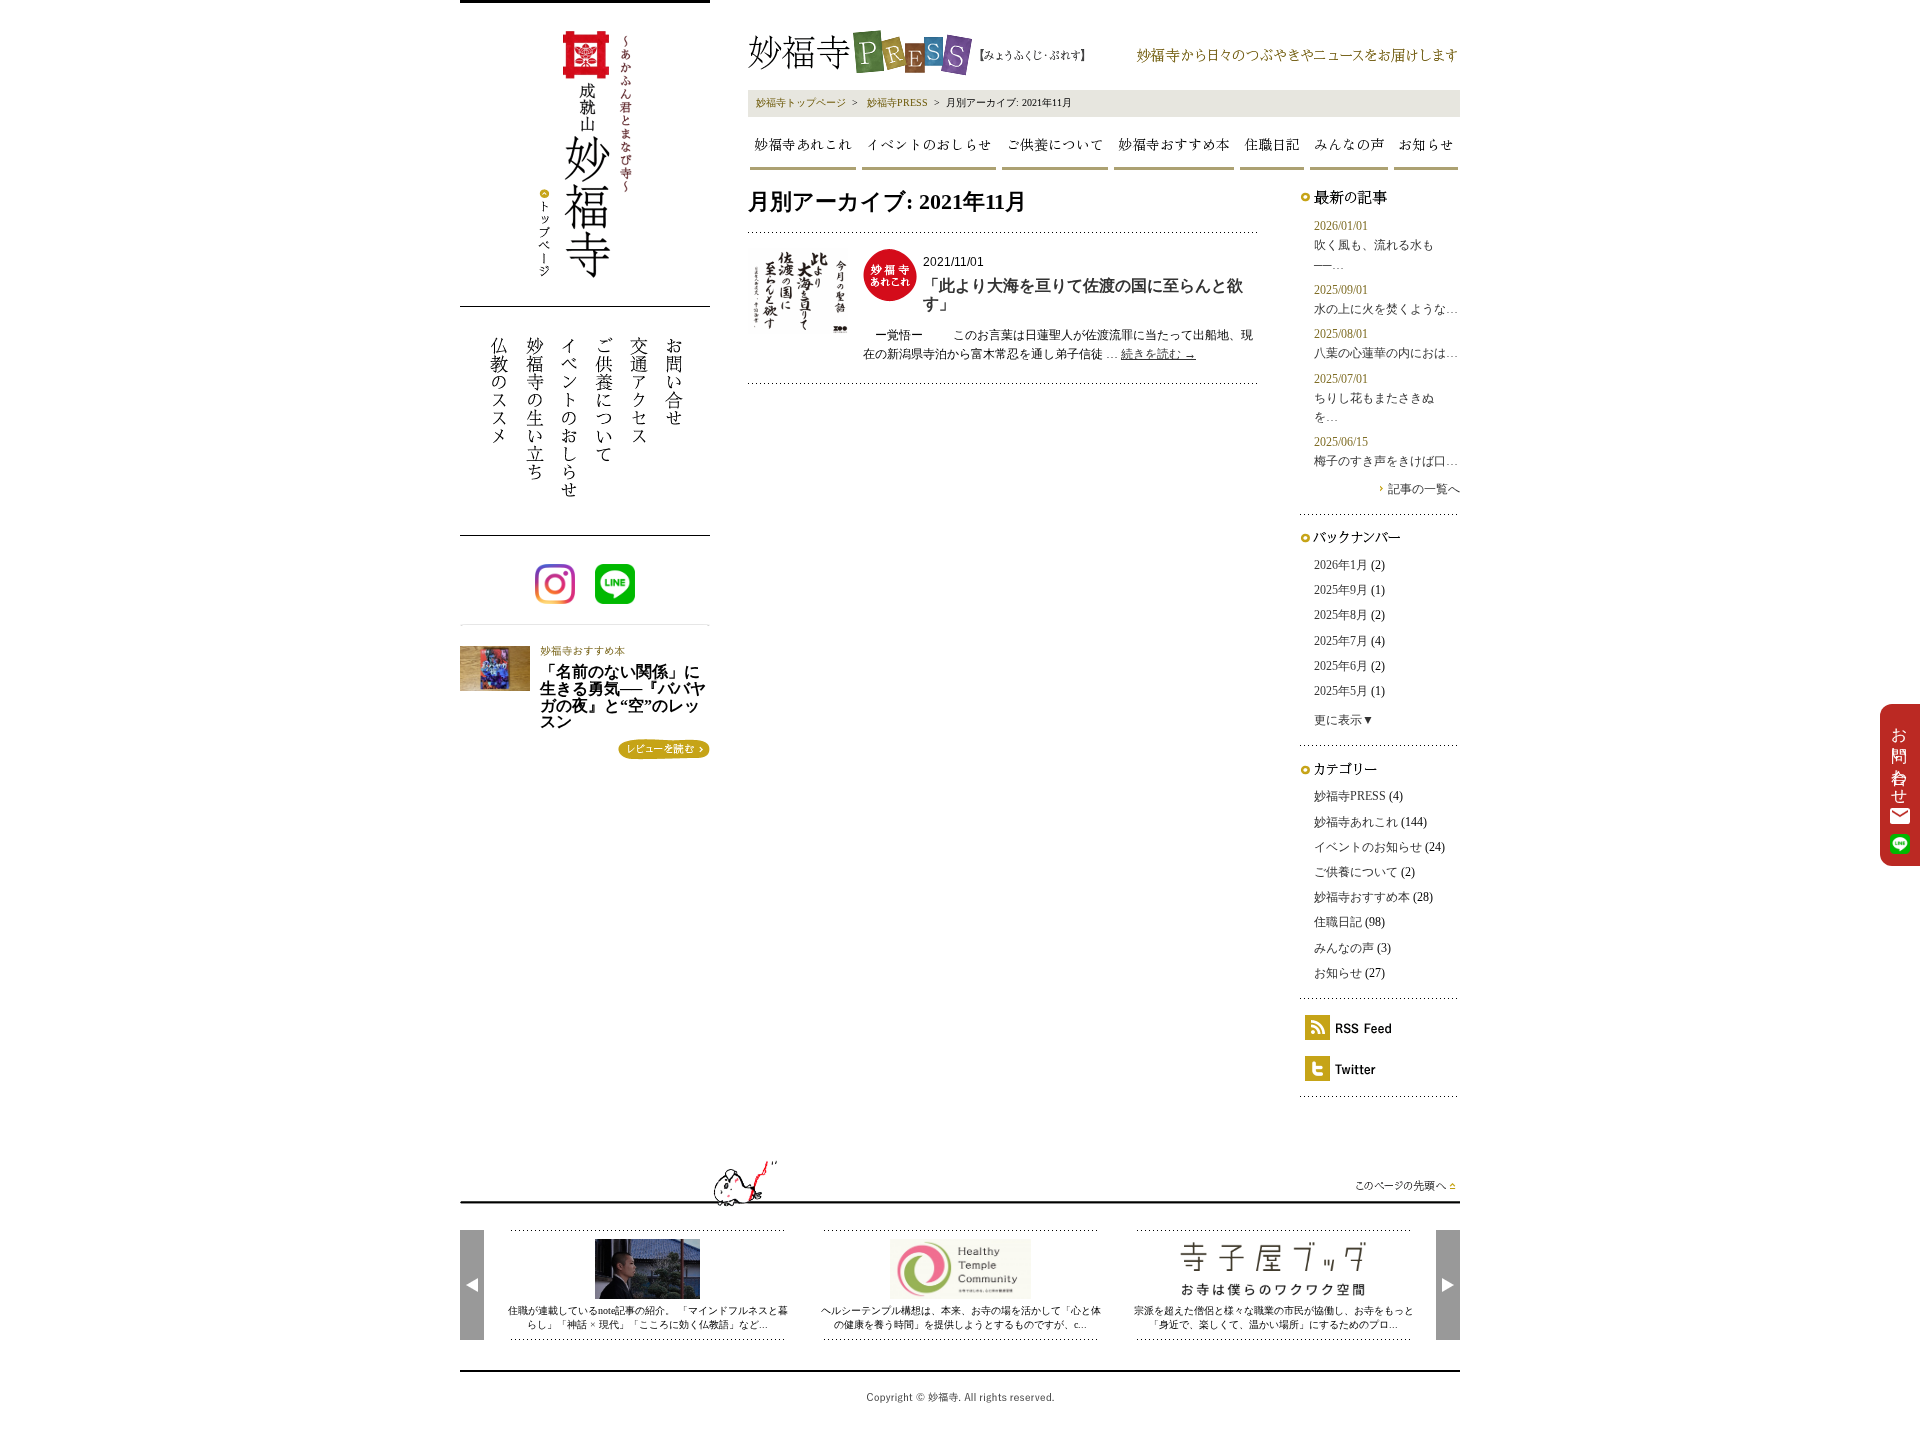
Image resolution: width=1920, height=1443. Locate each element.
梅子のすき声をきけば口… (1386, 461)
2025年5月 (1341, 691)
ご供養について (1055, 144)
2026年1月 (1341, 565)
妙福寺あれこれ (803, 144)
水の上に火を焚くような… (1386, 309)
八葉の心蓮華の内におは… (1386, 353)
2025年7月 (1341, 641)
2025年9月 (1341, 590)
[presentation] (472, 1285)
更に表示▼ (1344, 720)
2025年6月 (1341, 666)
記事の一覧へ (1424, 489)
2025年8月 (1341, 615)
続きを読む (1158, 354)
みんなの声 (1349, 144)
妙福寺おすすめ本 (1174, 144)
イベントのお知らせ (1368, 847)
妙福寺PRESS (897, 102)
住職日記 (1272, 144)
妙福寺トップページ (801, 102)
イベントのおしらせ (929, 144)
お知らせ (1426, 144)
